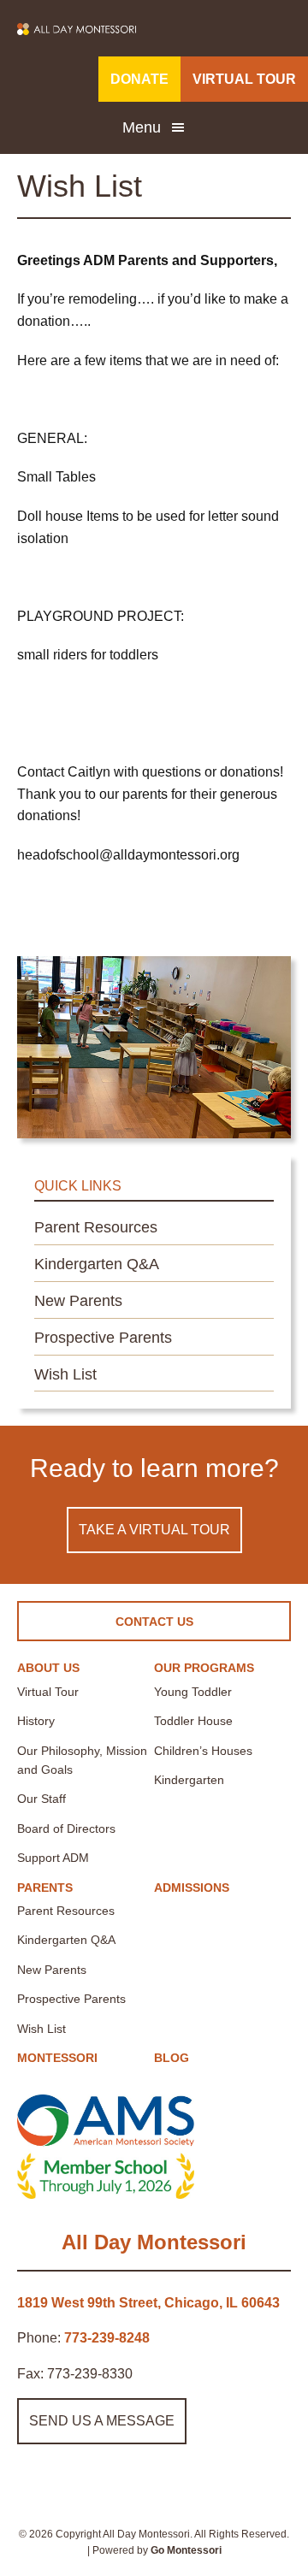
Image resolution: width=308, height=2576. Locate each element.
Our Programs (204, 1668)
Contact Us (154, 1622)
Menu (142, 127)
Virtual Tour (48, 1692)
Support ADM (53, 1858)
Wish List (65, 1374)
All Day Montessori (154, 2242)
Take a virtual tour (154, 1530)
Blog (172, 2058)
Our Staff (41, 1799)
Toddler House (193, 1721)
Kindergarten (189, 1780)
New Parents (78, 1301)
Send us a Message (102, 2421)
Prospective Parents (103, 1338)
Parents (45, 1888)
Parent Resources (96, 1227)
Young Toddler (193, 1692)
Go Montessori (186, 2550)
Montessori (57, 2058)
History (36, 1721)
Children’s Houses (203, 1751)
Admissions (192, 1888)
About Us (48, 1668)
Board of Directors (66, 1829)
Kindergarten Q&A (97, 1264)
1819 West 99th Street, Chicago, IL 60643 (148, 2303)
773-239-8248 (107, 2338)
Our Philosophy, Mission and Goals (82, 1760)
